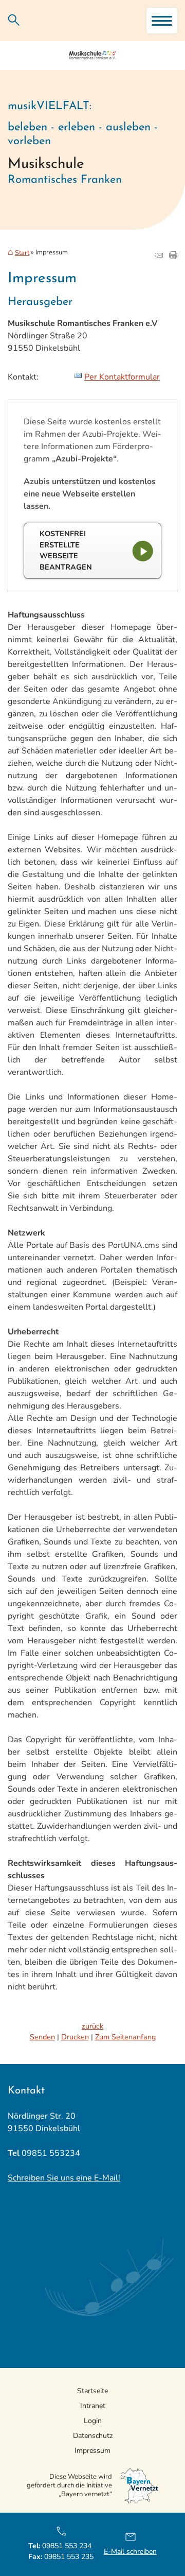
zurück (92, 2026)
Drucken (75, 2037)
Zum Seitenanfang (125, 2037)
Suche (14, 20)
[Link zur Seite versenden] (159, 256)
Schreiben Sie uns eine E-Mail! (64, 2178)
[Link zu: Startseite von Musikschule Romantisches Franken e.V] (92, 56)
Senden (42, 2037)
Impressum (92, 2451)
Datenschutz (93, 2436)
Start (22, 253)
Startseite (92, 2391)
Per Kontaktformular (122, 377)
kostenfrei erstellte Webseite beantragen (66, 550)
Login (93, 2421)
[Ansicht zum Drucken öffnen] (173, 256)
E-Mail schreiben (130, 2552)
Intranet (93, 2406)
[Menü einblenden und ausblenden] (162, 21)
